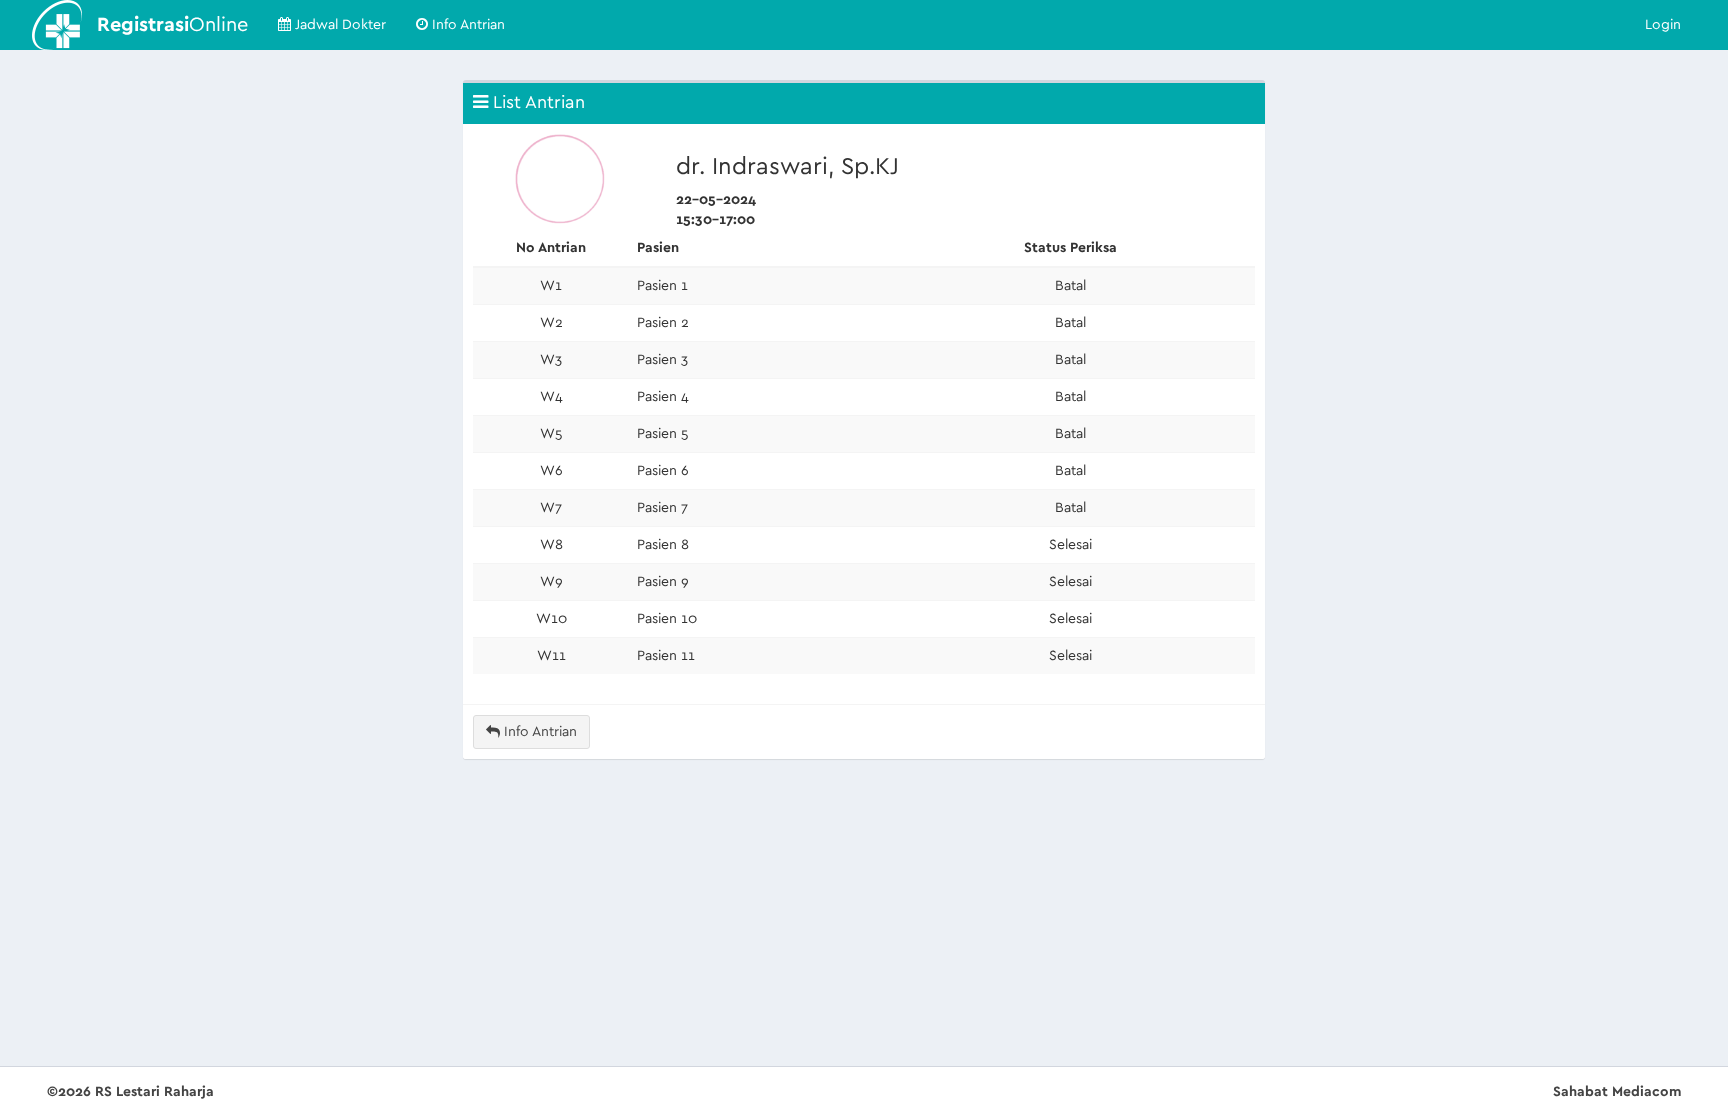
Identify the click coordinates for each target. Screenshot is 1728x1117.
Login (1663, 25)
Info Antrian (466, 25)
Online (172, 25)
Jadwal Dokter (338, 25)
